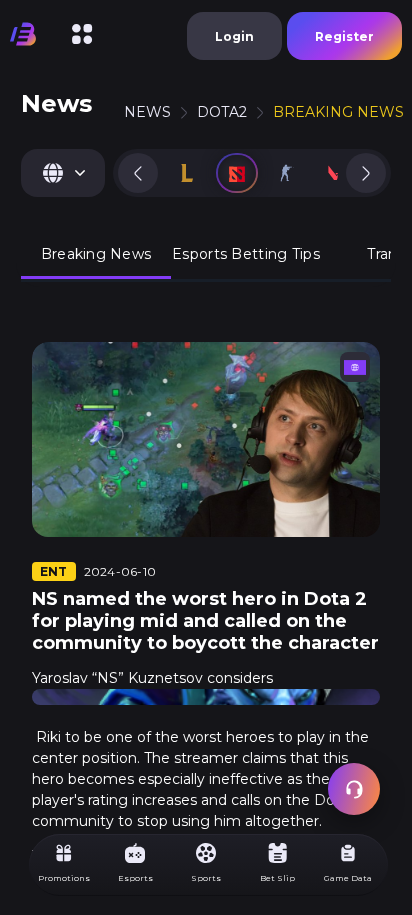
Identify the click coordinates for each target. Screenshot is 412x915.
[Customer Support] (354, 789)
